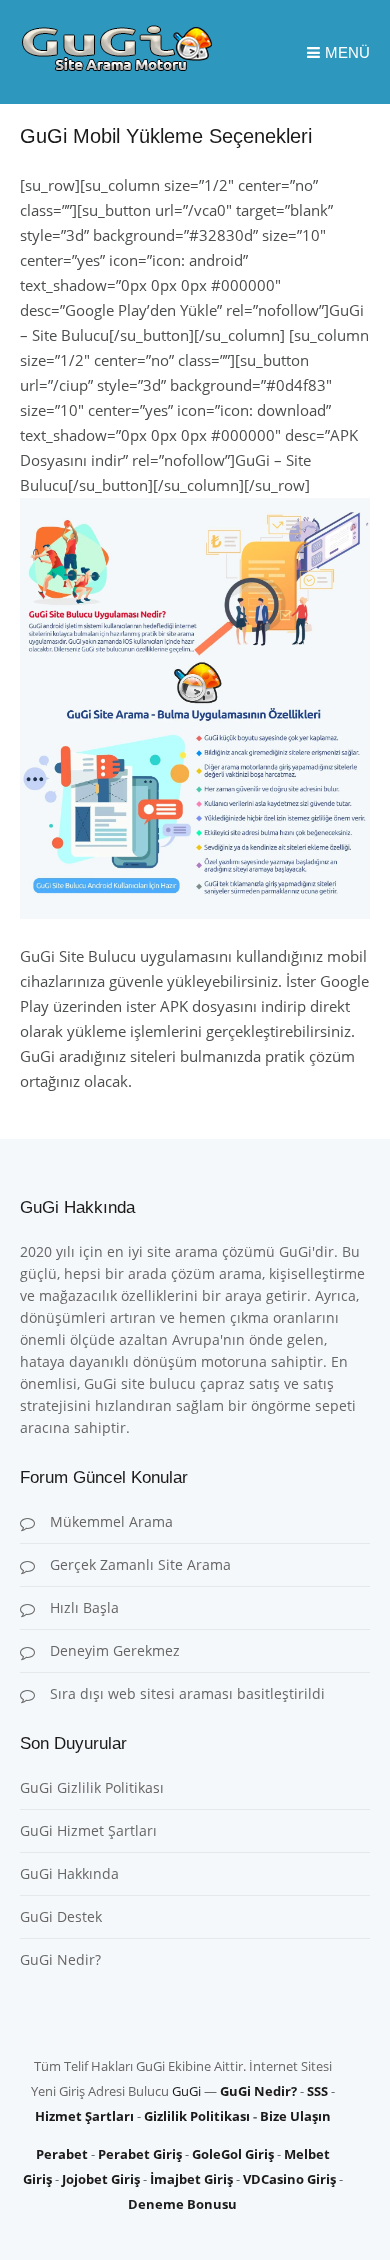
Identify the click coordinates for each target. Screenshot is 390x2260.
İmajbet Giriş (191, 2179)
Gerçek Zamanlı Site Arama (140, 1564)
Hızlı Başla (84, 1607)
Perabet (62, 2154)
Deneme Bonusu (182, 2204)
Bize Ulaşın (295, 2116)
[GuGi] (116, 66)
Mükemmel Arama (111, 1521)
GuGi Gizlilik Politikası (92, 1787)
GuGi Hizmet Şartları (88, 1830)
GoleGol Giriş (233, 2154)
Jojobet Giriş (101, 2179)
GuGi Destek (61, 1916)
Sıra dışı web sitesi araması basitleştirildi (187, 1693)
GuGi (186, 2091)
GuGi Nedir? (60, 1959)
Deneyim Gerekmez (115, 1650)
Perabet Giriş (140, 2154)
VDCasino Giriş (289, 2179)
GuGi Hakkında (69, 1873)
